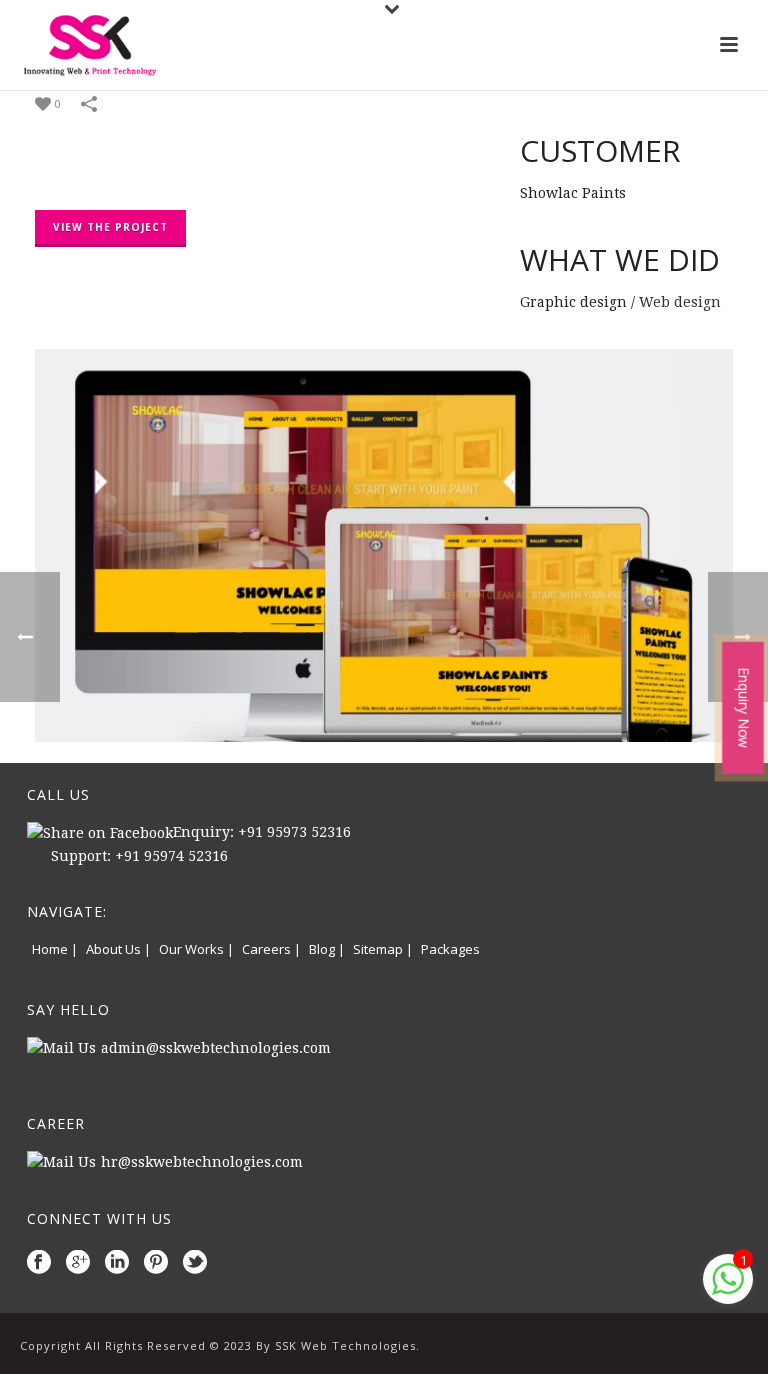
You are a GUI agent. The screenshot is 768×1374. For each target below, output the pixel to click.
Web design (680, 302)
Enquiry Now (743, 708)
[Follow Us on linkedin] (117, 1263)
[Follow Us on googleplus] (78, 1263)
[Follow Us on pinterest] (156, 1263)
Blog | (327, 949)
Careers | (271, 949)
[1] (728, 1289)
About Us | (118, 949)
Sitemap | (383, 949)
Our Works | (196, 949)
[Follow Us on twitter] (195, 1263)
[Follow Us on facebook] (39, 1263)
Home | (55, 949)
